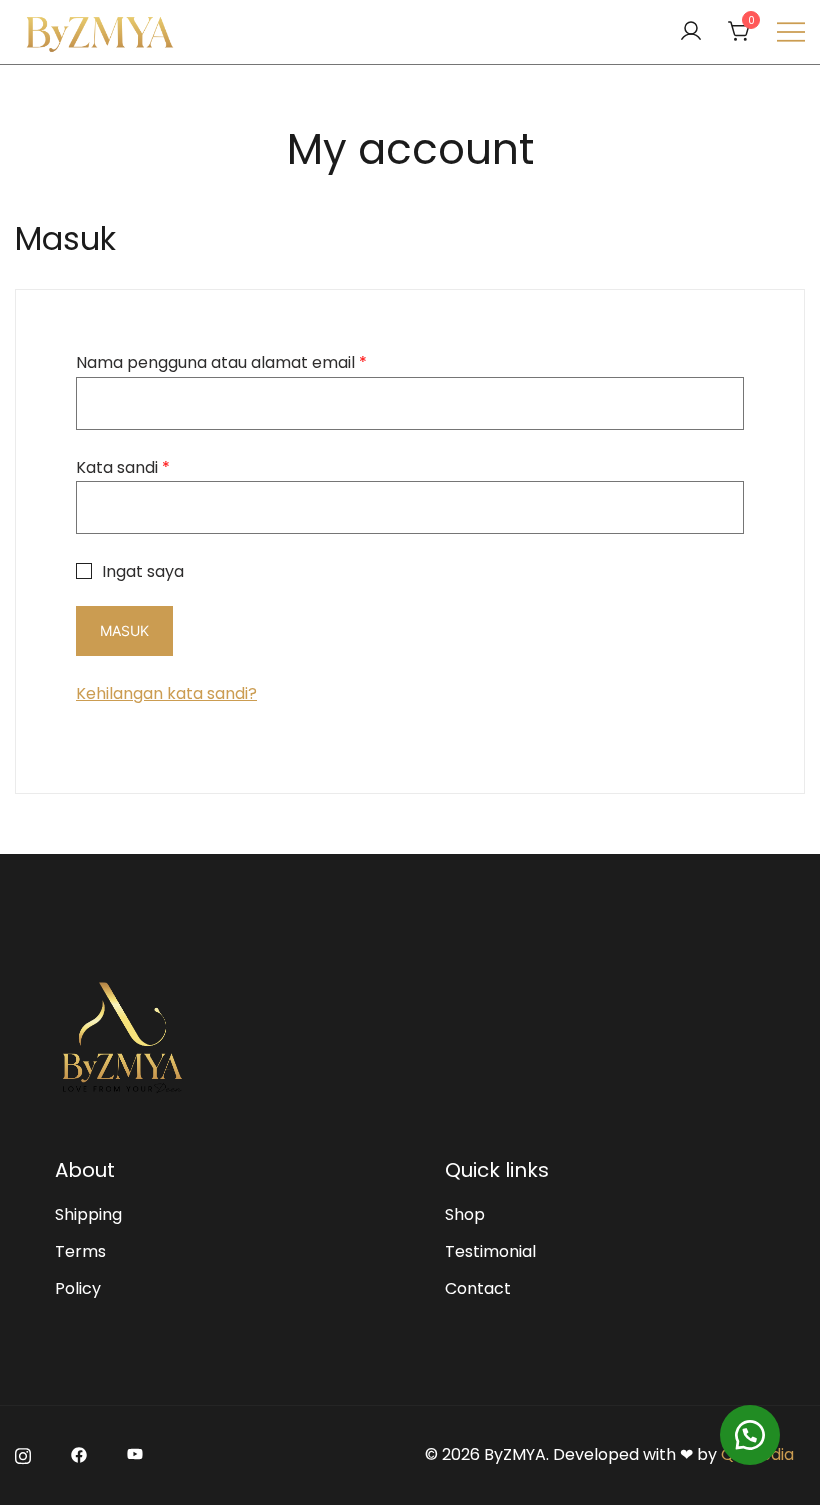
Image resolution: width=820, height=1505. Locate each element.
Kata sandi (123, 467)
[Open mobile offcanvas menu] (791, 32)
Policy (78, 1288)
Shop (465, 1214)
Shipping (88, 1214)
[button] (750, 1435)
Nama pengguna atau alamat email (221, 362)
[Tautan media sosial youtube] (135, 1454)
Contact (478, 1288)
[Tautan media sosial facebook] (79, 1454)
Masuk (124, 630)
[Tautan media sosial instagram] (23, 1454)
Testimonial (490, 1251)
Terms (80, 1251)
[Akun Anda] (691, 32)
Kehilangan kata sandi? (166, 693)
